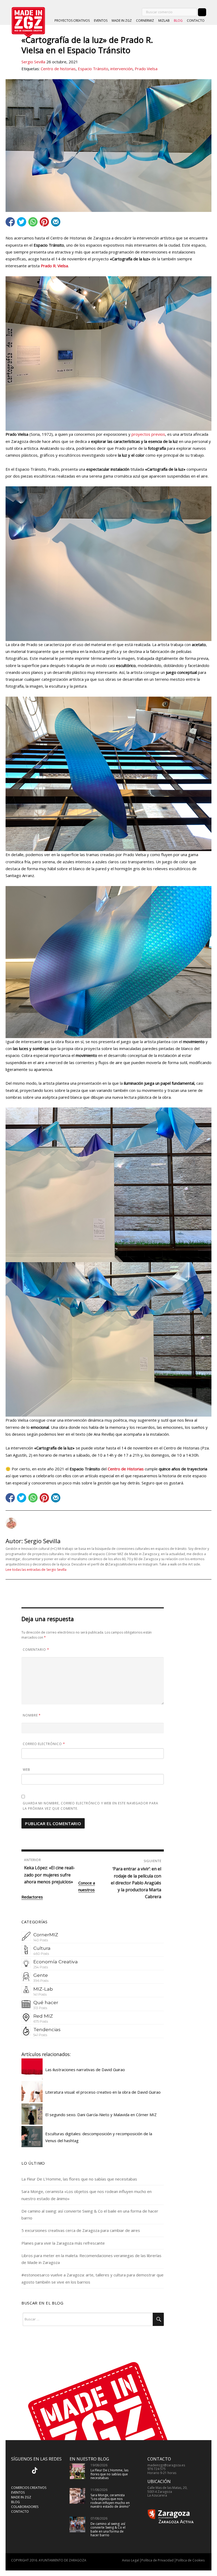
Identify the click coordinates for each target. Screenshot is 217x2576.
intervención (121, 69)
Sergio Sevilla (33, 62)
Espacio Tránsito (93, 69)
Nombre (32, 1715)
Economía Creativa (56, 1962)
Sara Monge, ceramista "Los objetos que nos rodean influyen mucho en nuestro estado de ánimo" (110, 2501)
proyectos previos (148, 434)
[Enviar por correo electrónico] (56, 222)
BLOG (178, 21)
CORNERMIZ (145, 21)
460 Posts (41, 1954)
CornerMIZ (46, 1935)
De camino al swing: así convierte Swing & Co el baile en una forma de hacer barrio (108, 2529)
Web (26, 1770)
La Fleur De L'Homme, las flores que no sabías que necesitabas (109, 2474)
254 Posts (41, 1967)
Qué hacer (46, 2002)
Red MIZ (43, 2016)
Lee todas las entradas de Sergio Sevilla (36, 1570)
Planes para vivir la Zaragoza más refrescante (63, 2243)
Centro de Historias (126, 1469)
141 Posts (40, 1994)
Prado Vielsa (146, 69)
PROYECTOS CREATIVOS (72, 21)
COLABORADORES (25, 2507)
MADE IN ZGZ (122, 21)
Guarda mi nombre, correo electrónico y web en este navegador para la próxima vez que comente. (91, 1806)
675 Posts (41, 2021)
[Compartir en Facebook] (10, 222)
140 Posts (41, 1940)
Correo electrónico (44, 1744)
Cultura (42, 1948)
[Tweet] (22, 222)
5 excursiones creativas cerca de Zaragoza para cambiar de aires (81, 2230)
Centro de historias (58, 69)
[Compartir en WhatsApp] (33, 222)
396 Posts (41, 1981)
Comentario (36, 1650)
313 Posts (40, 2008)
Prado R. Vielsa (54, 266)
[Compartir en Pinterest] (44, 222)
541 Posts (40, 2035)
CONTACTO (196, 21)
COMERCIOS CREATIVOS (29, 2488)
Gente (41, 1975)
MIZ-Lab (43, 1989)
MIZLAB (164, 21)
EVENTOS (101, 21)
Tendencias (47, 2029)
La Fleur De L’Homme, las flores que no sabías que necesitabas (79, 2179)
